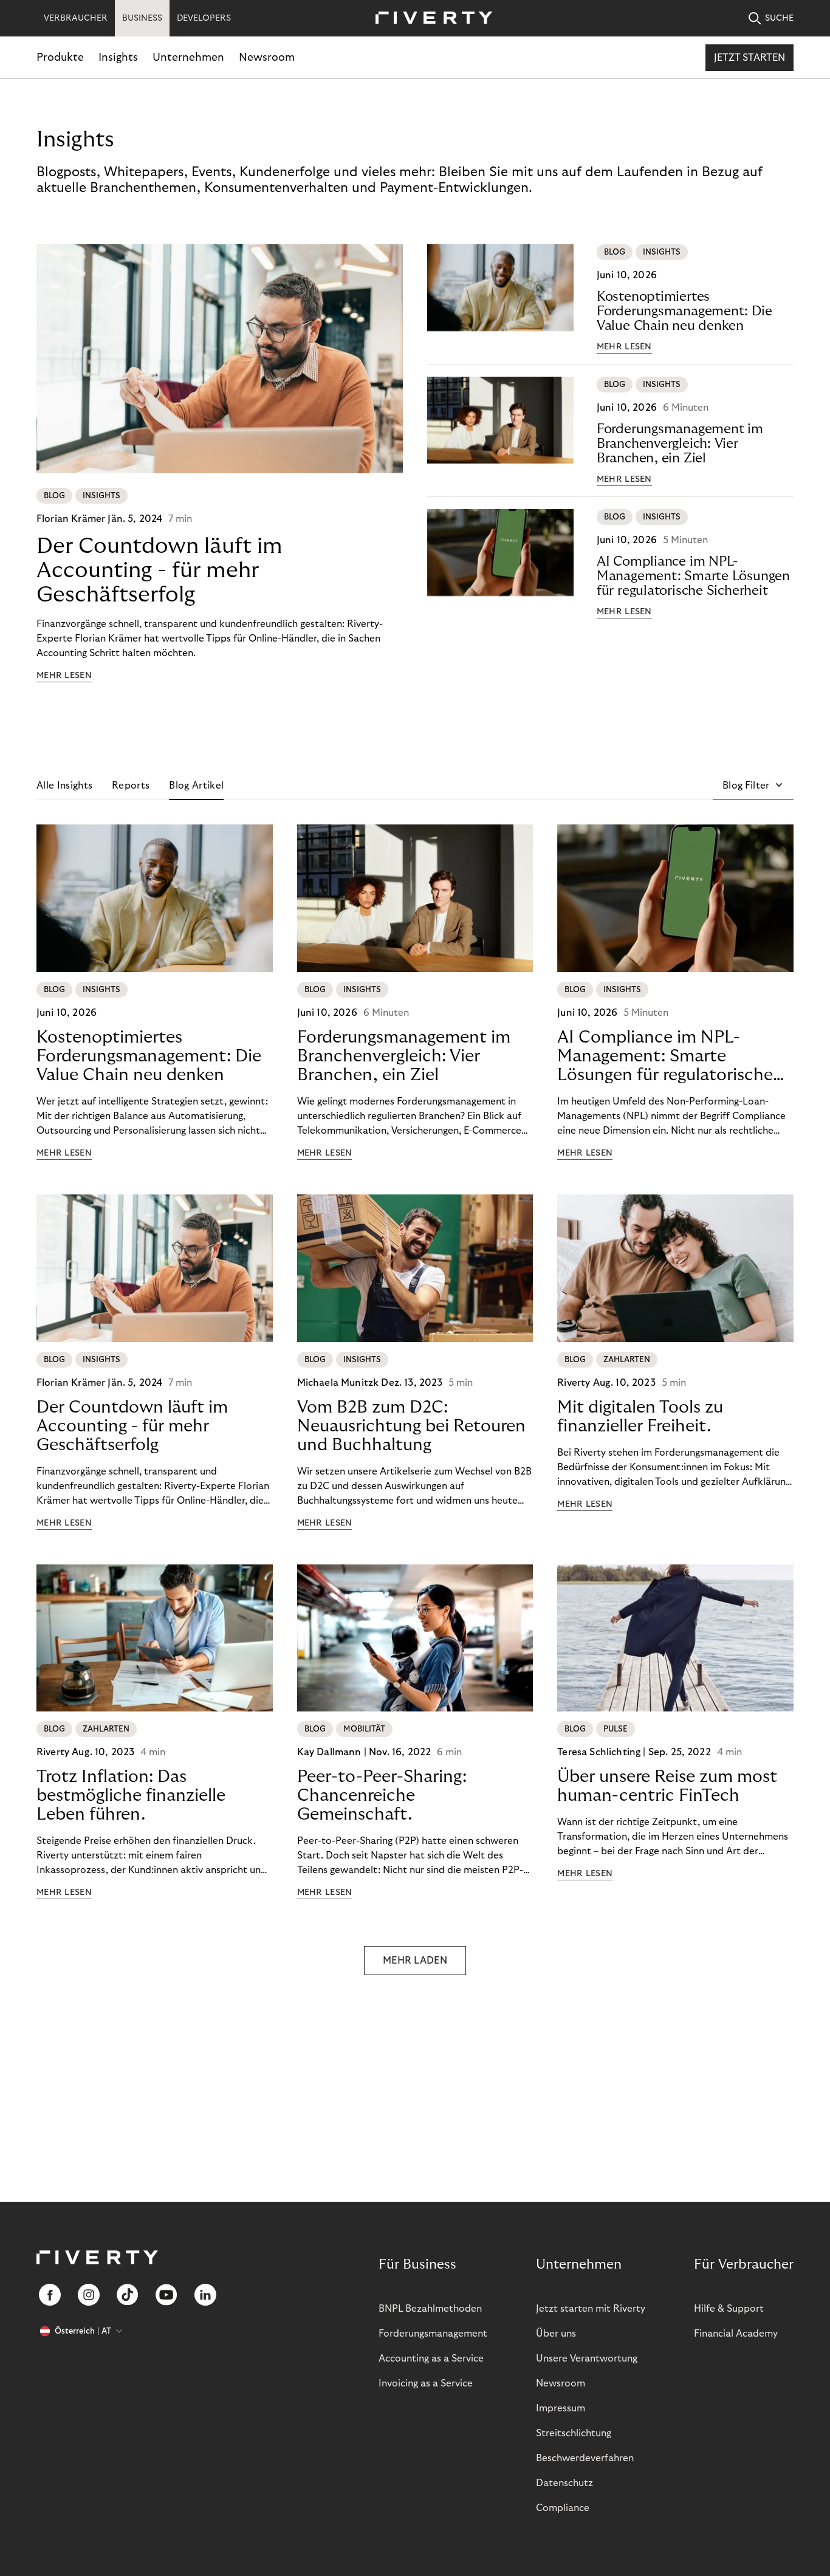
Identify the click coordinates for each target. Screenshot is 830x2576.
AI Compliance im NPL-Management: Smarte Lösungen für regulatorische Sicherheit (693, 576)
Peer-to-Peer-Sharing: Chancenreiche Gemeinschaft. (382, 1796)
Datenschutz (564, 2483)
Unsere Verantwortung (587, 2358)
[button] (753, 786)
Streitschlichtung (574, 2433)
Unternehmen (188, 57)
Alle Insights (64, 786)
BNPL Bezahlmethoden (430, 2309)
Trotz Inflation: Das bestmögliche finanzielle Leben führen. (131, 1796)
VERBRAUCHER (76, 18)
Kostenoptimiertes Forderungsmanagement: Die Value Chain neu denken (684, 311)
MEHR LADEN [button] (415, 1961)
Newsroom (267, 57)
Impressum (561, 2408)
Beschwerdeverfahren (585, 2458)
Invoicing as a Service (426, 2383)
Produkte (60, 57)
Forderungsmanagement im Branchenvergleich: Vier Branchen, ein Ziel (680, 444)
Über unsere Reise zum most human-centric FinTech (667, 1786)
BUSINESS (142, 18)
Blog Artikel (196, 786)
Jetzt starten (749, 58)
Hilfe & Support (729, 2309)
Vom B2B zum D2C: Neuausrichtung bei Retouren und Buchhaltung (411, 1426)
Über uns (556, 2334)
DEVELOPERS (204, 18)
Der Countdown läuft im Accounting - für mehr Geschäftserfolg (159, 570)
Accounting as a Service (431, 2358)
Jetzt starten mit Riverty (591, 2309)
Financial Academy (736, 2334)
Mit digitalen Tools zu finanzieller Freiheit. (640, 1417)
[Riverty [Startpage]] (430, 19)
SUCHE (779, 18)
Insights (118, 57)
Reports (131, 786)
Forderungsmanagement (433, 2334)
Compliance (563, 2508)
